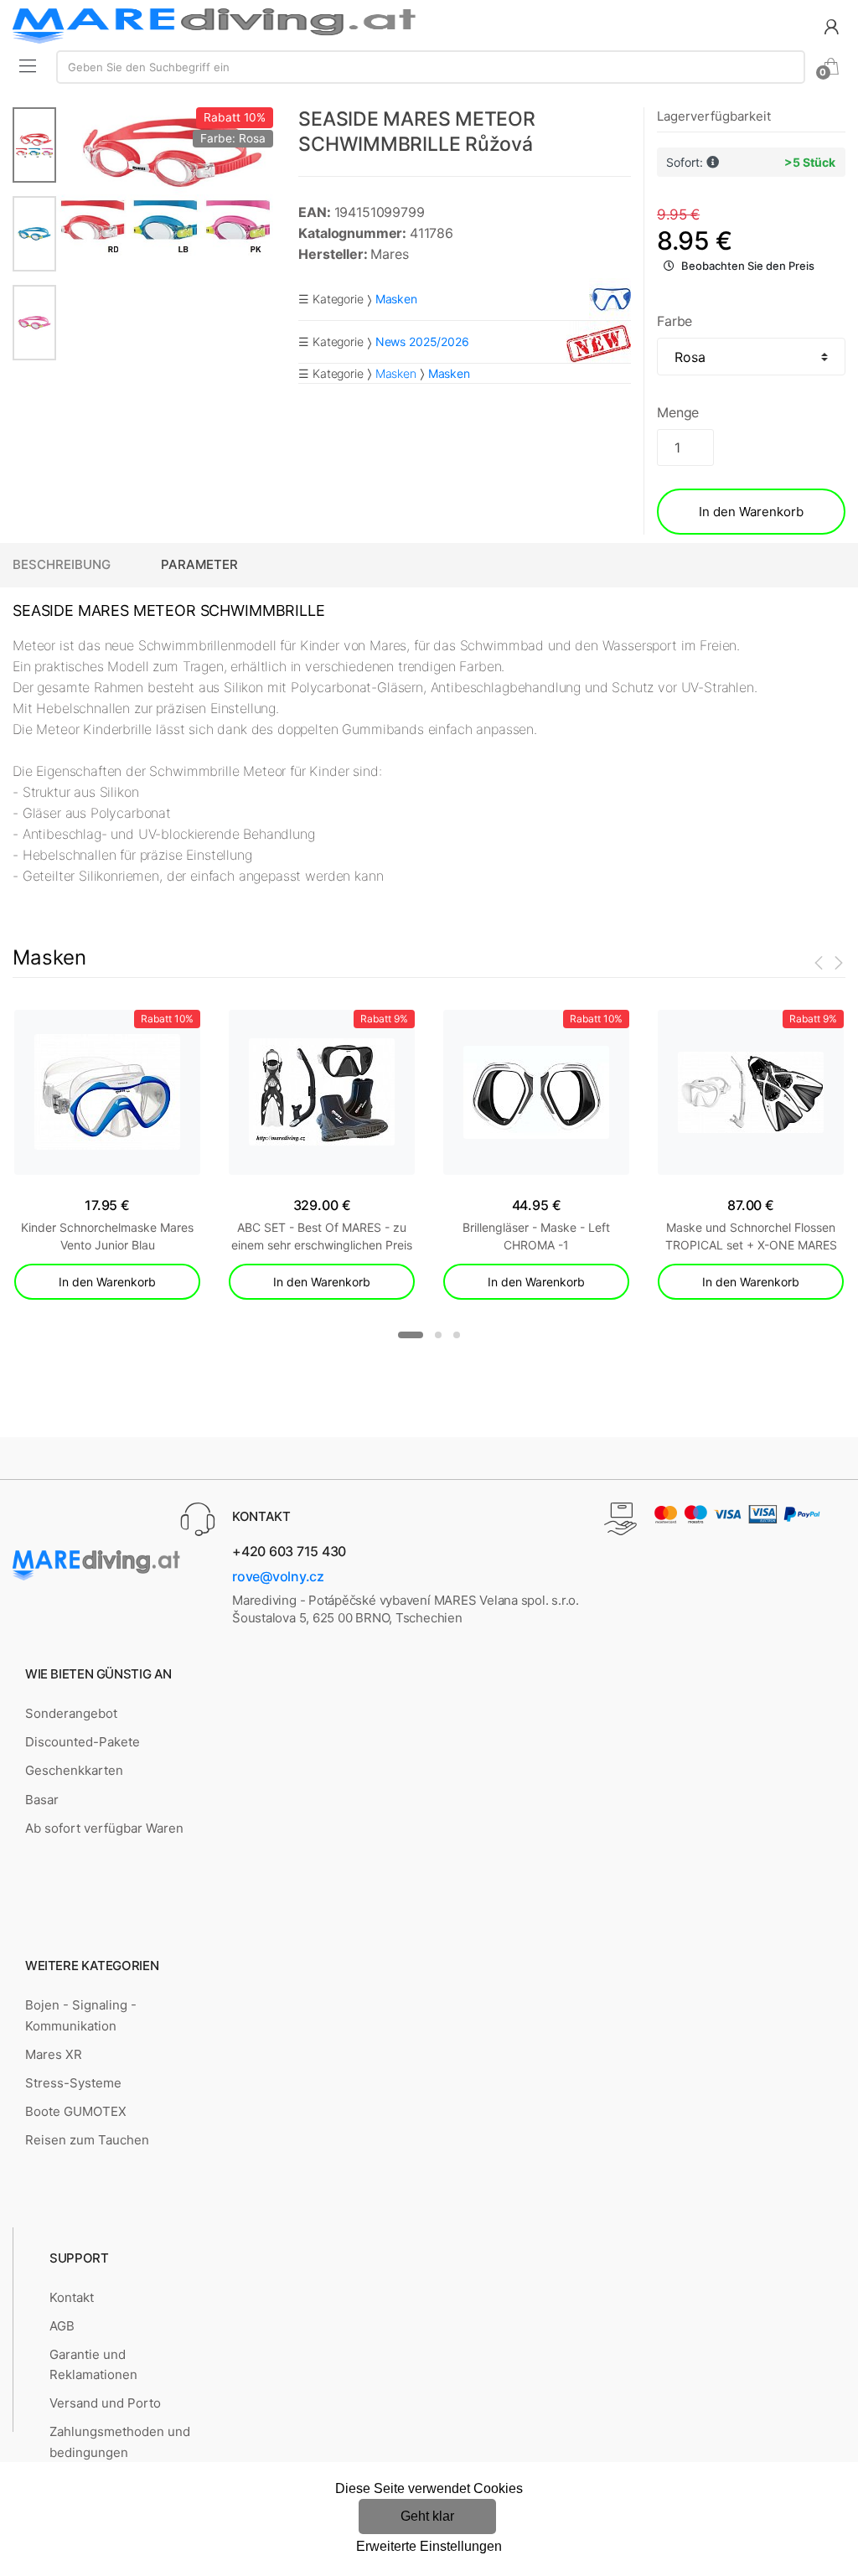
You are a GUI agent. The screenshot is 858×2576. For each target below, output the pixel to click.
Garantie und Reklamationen (93, 2364)
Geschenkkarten (74, 1770)
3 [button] (457, 1335)
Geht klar (427, 2516)
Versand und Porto (105, 2403)
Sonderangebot (71, 1713)
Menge (678, 412)
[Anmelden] (831, 26)
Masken (396, 373)
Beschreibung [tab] (62, 564)
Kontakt (72, 2297)
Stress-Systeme (73, 2083)
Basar (42, 1800)
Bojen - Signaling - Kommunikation (81, 2015)
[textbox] (431, 67)
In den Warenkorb (751, 512)
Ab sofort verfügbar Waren (104, 1828)
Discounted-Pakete (83, 1742)
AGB (62, 2326)
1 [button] (411, 1335)
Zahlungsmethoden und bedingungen (120, 2442)
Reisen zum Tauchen (87, 2140)
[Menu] (28, 65)
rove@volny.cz (278, 1576)
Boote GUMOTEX (76, 2111)
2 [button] (438, 1335)
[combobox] (431, 67)
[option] (165, 182)
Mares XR (54, 2054)
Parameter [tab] (199, 564)
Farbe (675, 321)
